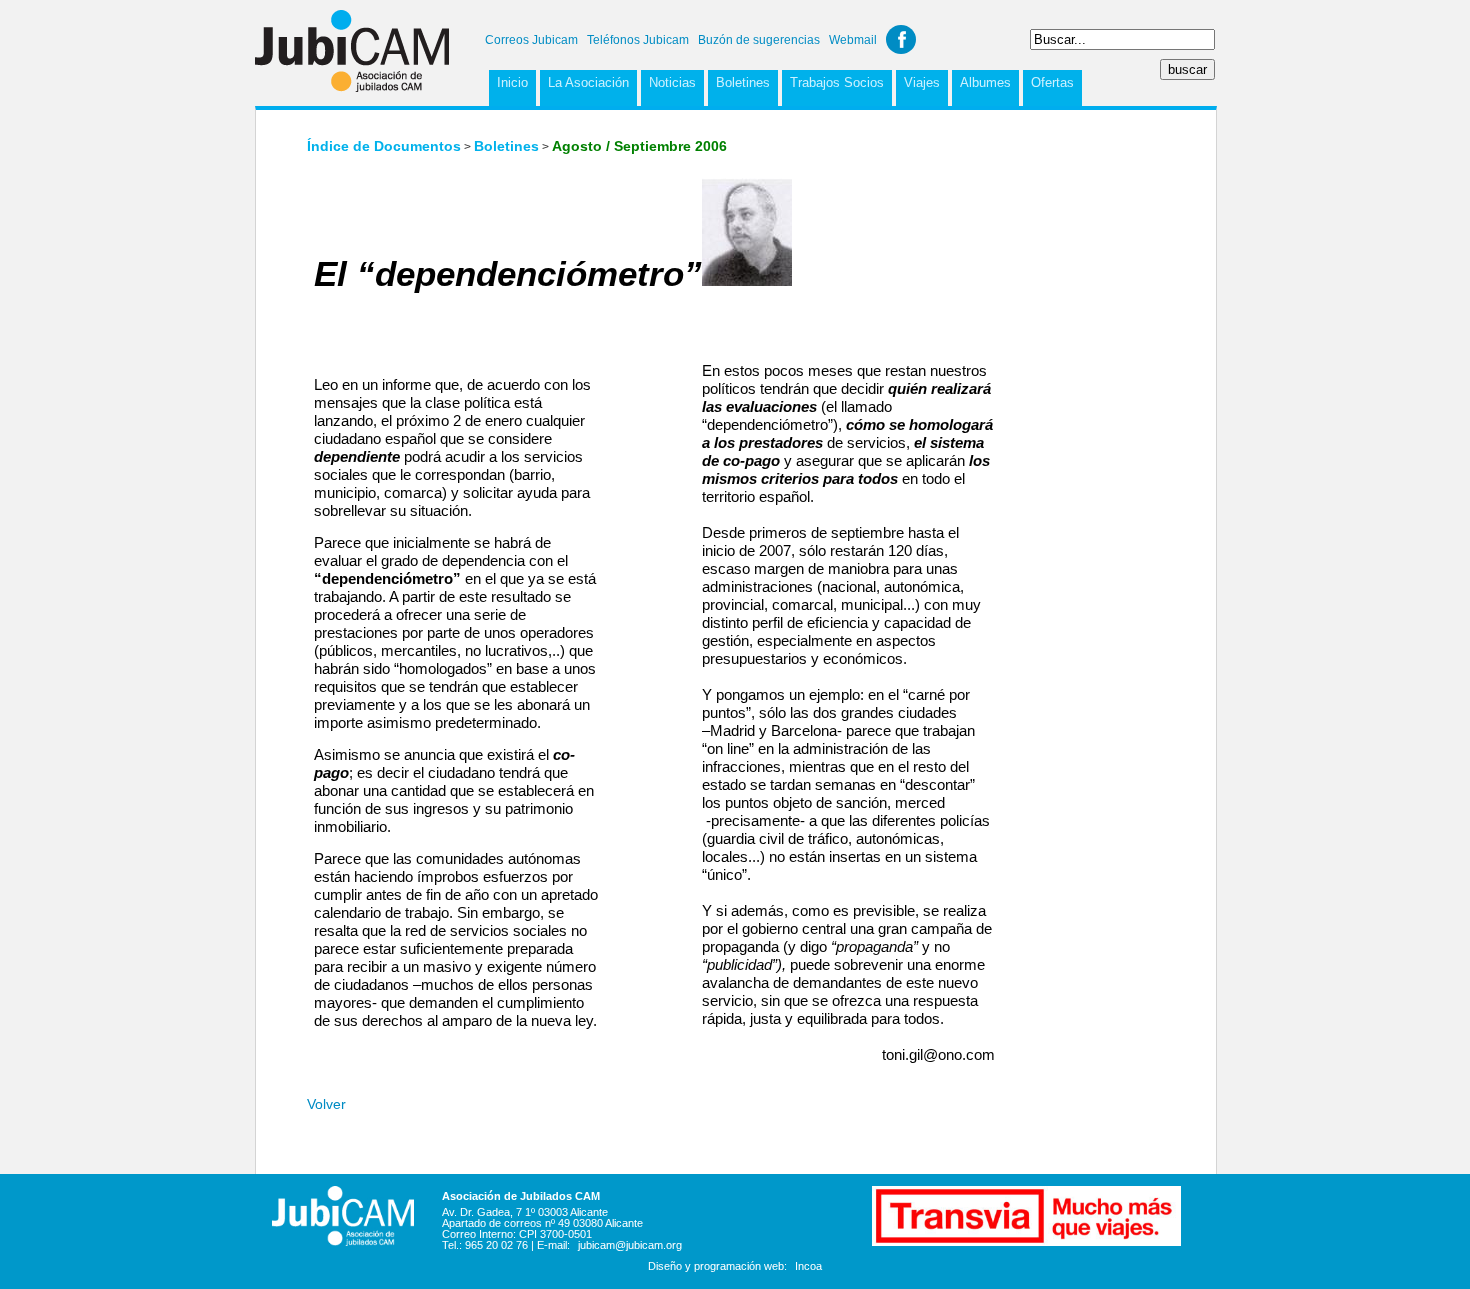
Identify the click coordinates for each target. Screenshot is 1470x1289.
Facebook (901, 39)
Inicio (512, 82)
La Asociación (588, 82)
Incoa (808, 1266)
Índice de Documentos (384, 146)
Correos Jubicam (531, 40)
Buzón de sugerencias (759, 40)
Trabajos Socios (837, 82)
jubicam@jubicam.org (630, 1245)
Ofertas (1052, 82)
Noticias (672, 82)
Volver (326, 1104)
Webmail (853, 40)
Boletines (743, 82)
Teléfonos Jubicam (638, 40)
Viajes (922, 82)
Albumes (985, 82)
